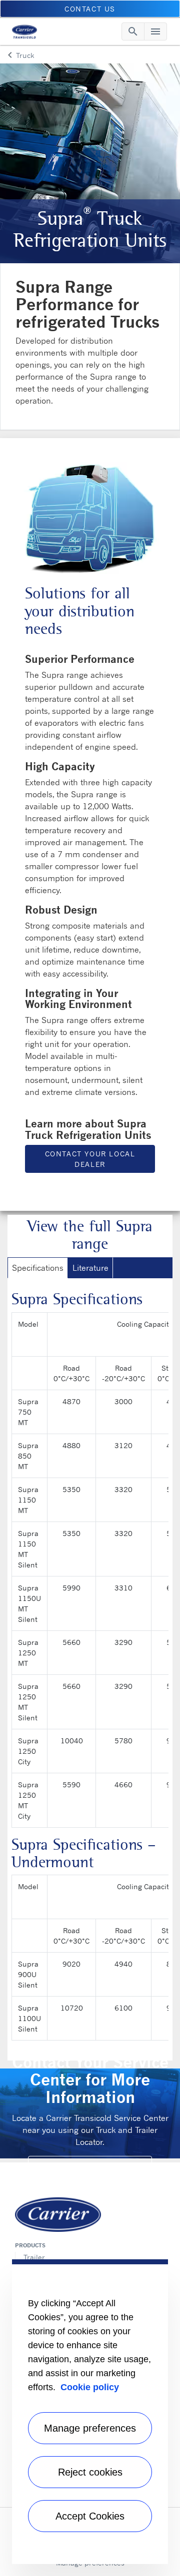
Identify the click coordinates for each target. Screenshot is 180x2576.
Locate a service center (90, 2165)
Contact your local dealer (90, 1159)
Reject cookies (90, 2472)
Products (30, 2245)
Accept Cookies (90, 2516)
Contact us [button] (90, 9)
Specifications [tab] (38, 1268)
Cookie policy (90, 2387)
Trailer (34, 2257)
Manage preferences (90, 2428)
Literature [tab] (90, 1268)
